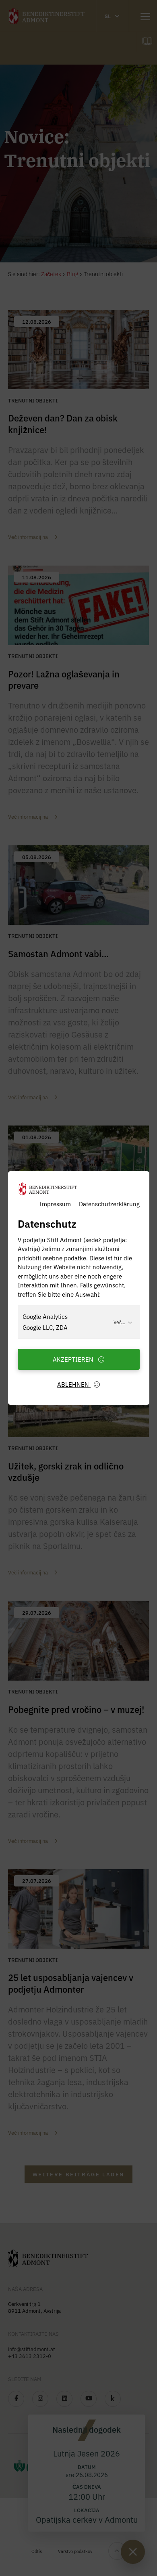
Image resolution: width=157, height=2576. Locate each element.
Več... (119, 1322)
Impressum (55, 1204)
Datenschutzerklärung (109, 1204)
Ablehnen (74, 1384)
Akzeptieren (74, 1359)
